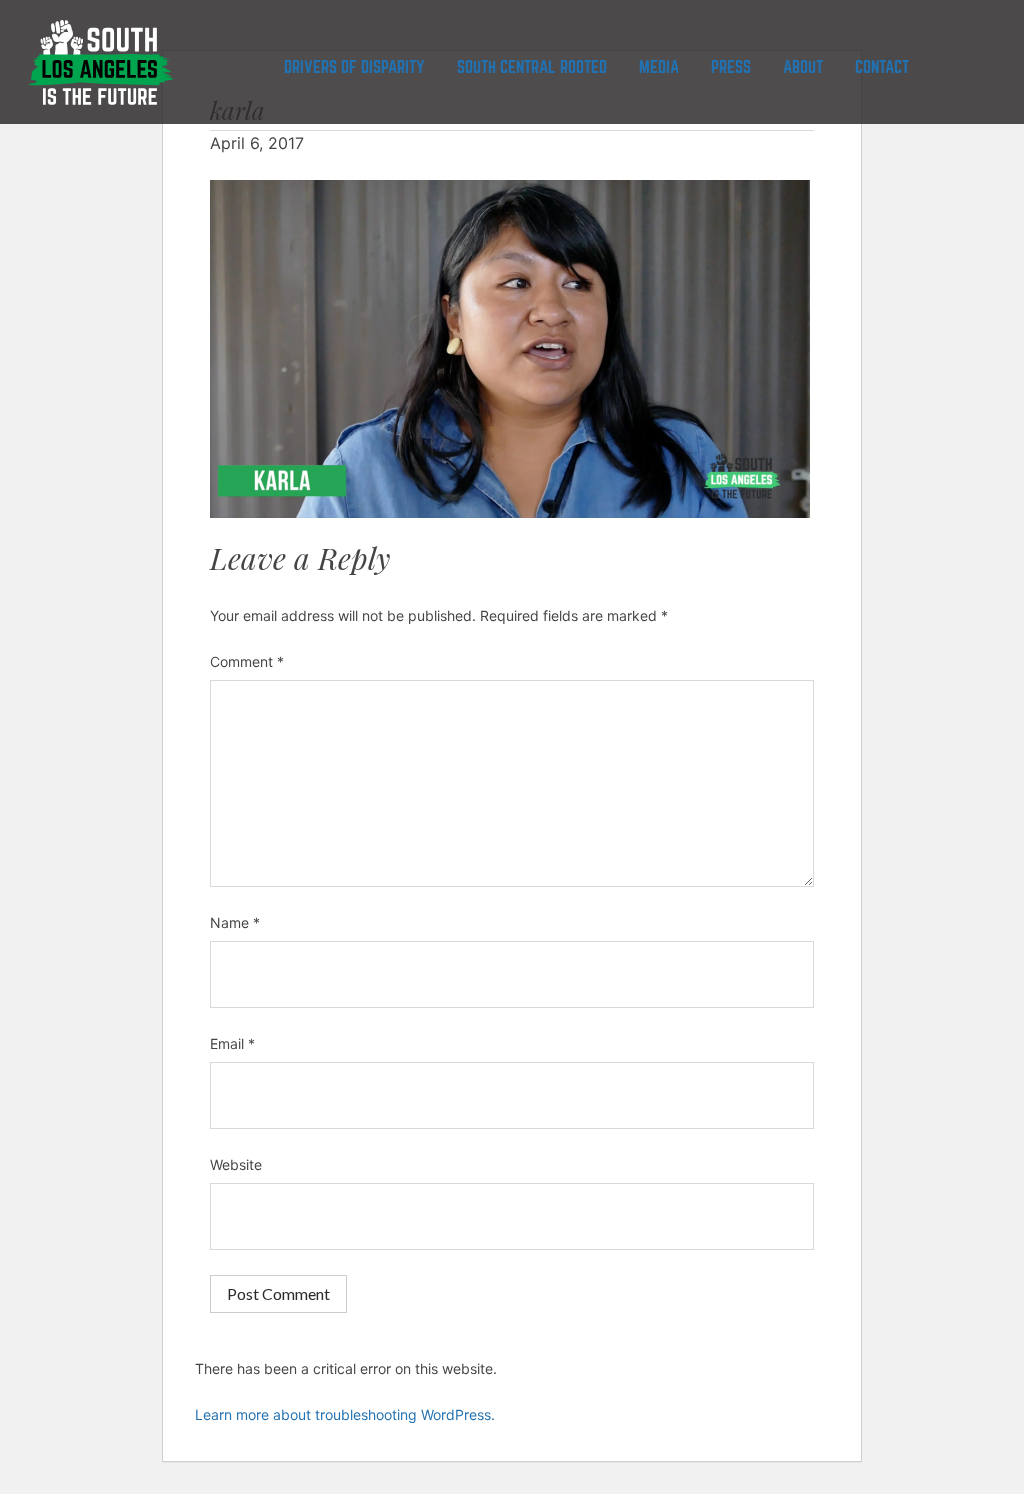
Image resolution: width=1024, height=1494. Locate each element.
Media (659, 67)
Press (731, 67)
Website (236, 1164)
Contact (882, 67)
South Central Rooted (532, 67)
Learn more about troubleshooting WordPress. (345, 1414)
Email (232, 1043)
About (803, 67)
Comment (247, 661)
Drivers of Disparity (354, 67)
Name (235, 922)
